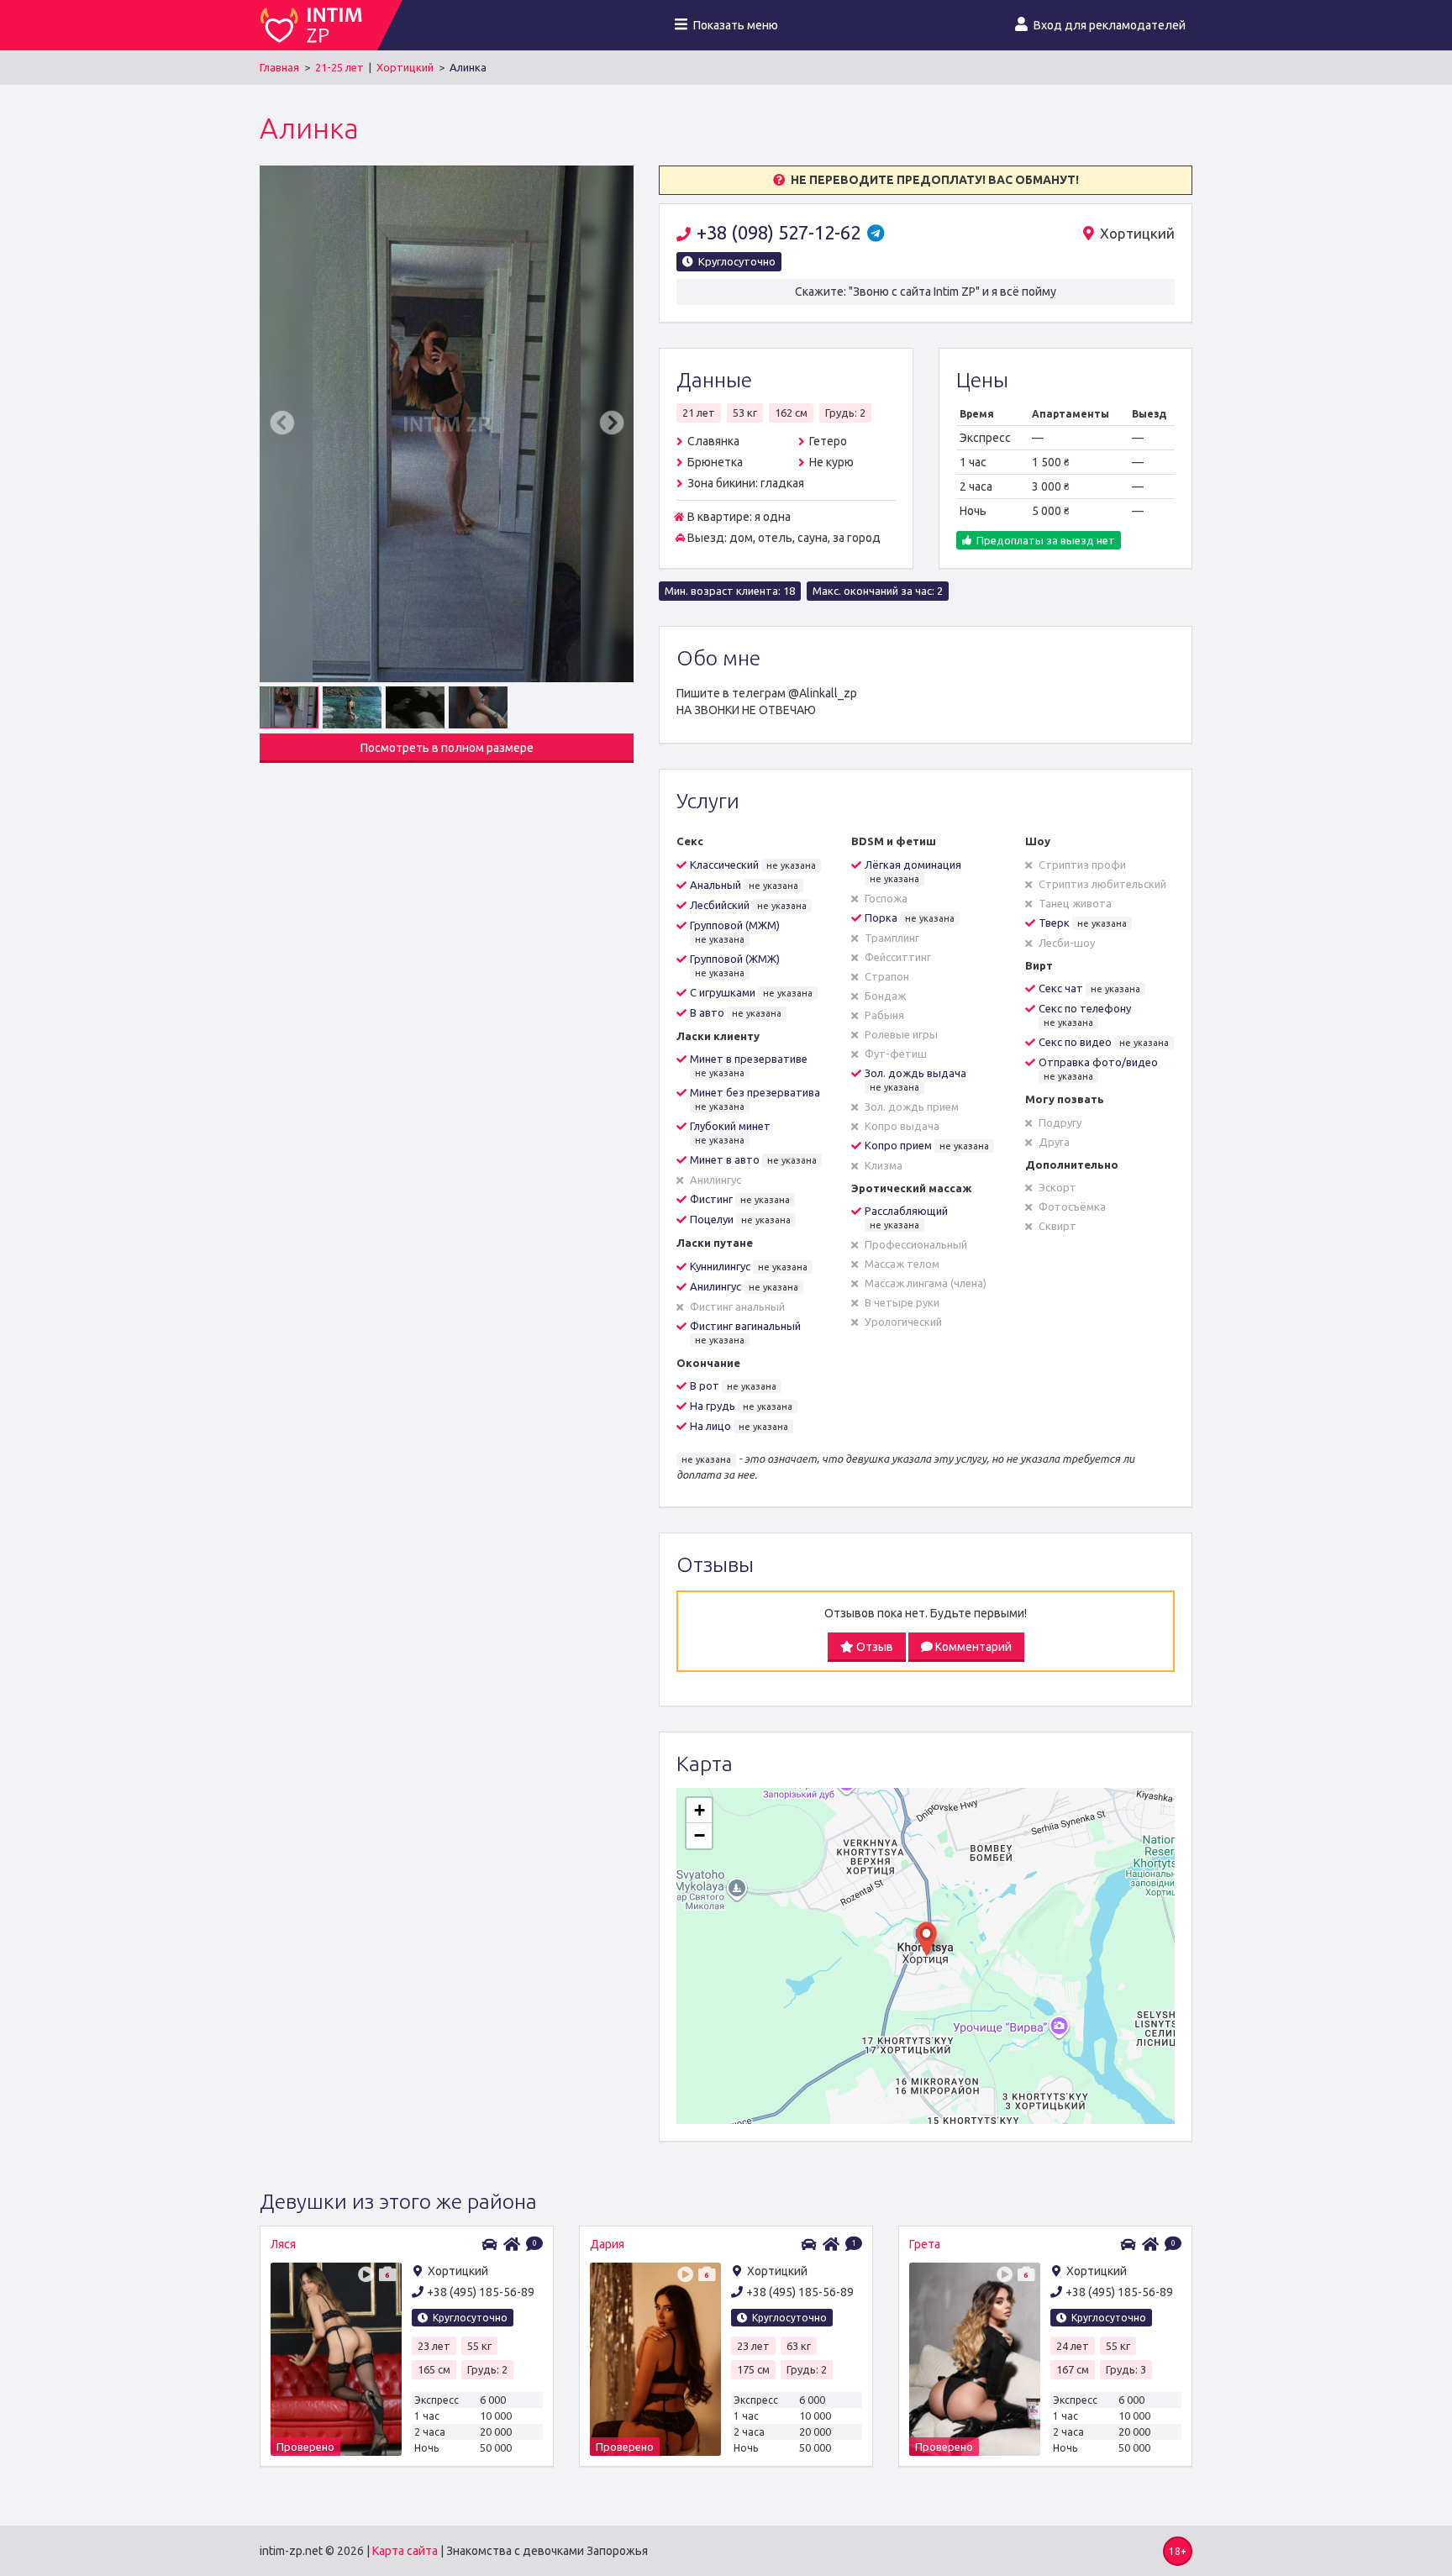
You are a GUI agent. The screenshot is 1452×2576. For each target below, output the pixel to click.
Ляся (283, 2244)
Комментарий (972, 1647)
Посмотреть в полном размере (447, 748)
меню (736, 25)
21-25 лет (339, 67)
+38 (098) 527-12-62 (781, 232)
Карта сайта (405, 2551)
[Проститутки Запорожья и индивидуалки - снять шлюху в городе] (318, 25)
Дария (607, 2244)
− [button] (700, 1835)
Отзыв (873, 1647)
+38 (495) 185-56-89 (481, 2292)
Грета (925, 2244)
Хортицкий (405, 67)
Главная (279, 67)
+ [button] (700, 1810)
